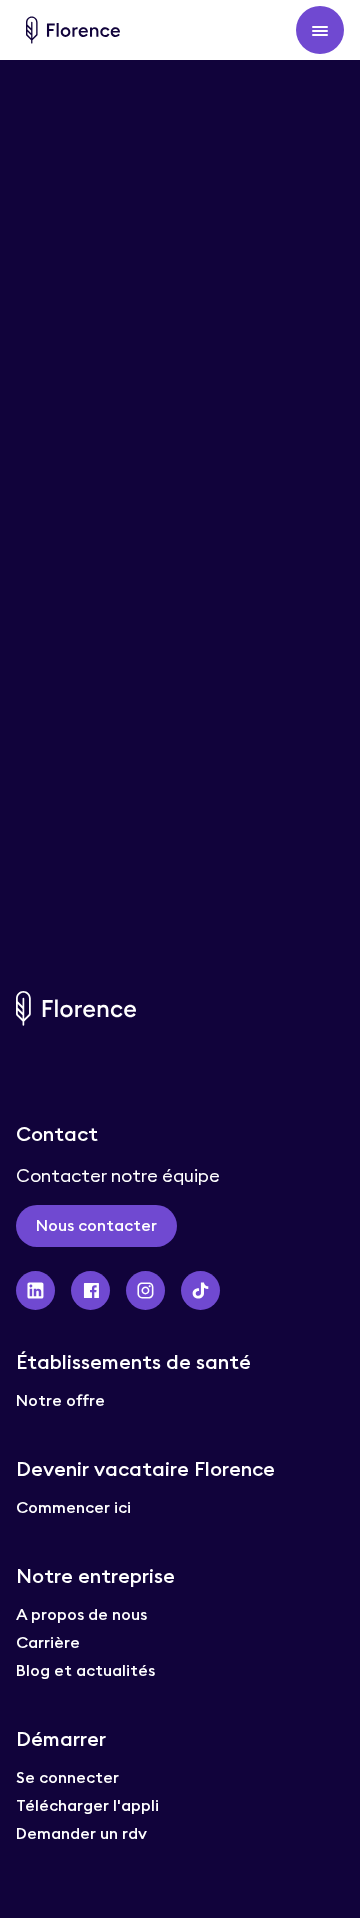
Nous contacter (96, 1225)
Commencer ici (73, 1507)
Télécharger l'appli (87, 1805)
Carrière (48, 1642)
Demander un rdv (81, 1833)
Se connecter (67, 1777)
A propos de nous (81, 1614)
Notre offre (60, 1400)
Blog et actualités (85, 1670)
